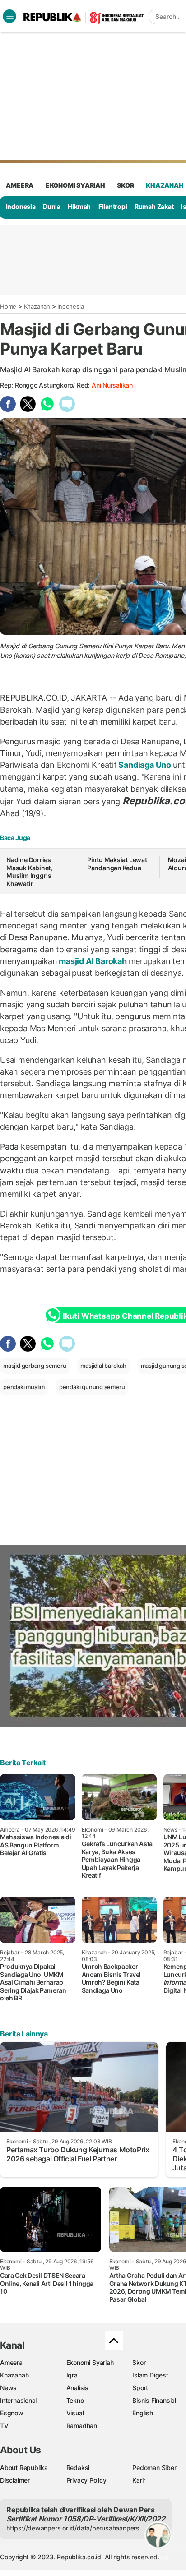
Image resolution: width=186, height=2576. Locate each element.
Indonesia (21, 206)
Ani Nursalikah (112, 385)
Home (8, 306)
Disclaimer (15, 2480)
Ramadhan (82, 2426)
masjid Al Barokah (93, 961)
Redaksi (78, 2468)
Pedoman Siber (154, 2468)
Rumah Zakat (154, 206)
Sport (140, 2388)
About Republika (24, 2468)
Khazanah (37, 306)
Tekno (75, 2400)
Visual (75, 2413)
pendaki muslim (24, 1387)
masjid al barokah (103, 1366)
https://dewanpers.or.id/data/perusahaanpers (73, 2528)
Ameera (11, 2362)
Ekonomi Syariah (75, 185)
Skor (139, 2362)
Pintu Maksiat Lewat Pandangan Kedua (117, 864)
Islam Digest (150, 2375)
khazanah (165, 185)
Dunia (52, 206)
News (8, 2388)
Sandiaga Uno (145, 765)
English (143, 2413)
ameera (20, 185)
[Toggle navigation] (9, 16)
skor (125, 185)
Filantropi (113, 206)
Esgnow (12, 2413)
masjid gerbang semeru (35, 1366)
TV (4, 2426)
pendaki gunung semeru (92, 1387)
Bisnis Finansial (154, 2400)
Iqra (72, 2375)
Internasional (18, 2400)
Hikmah (79, 206)
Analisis (77, 2388)
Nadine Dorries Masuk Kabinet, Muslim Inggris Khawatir (29, 872)
